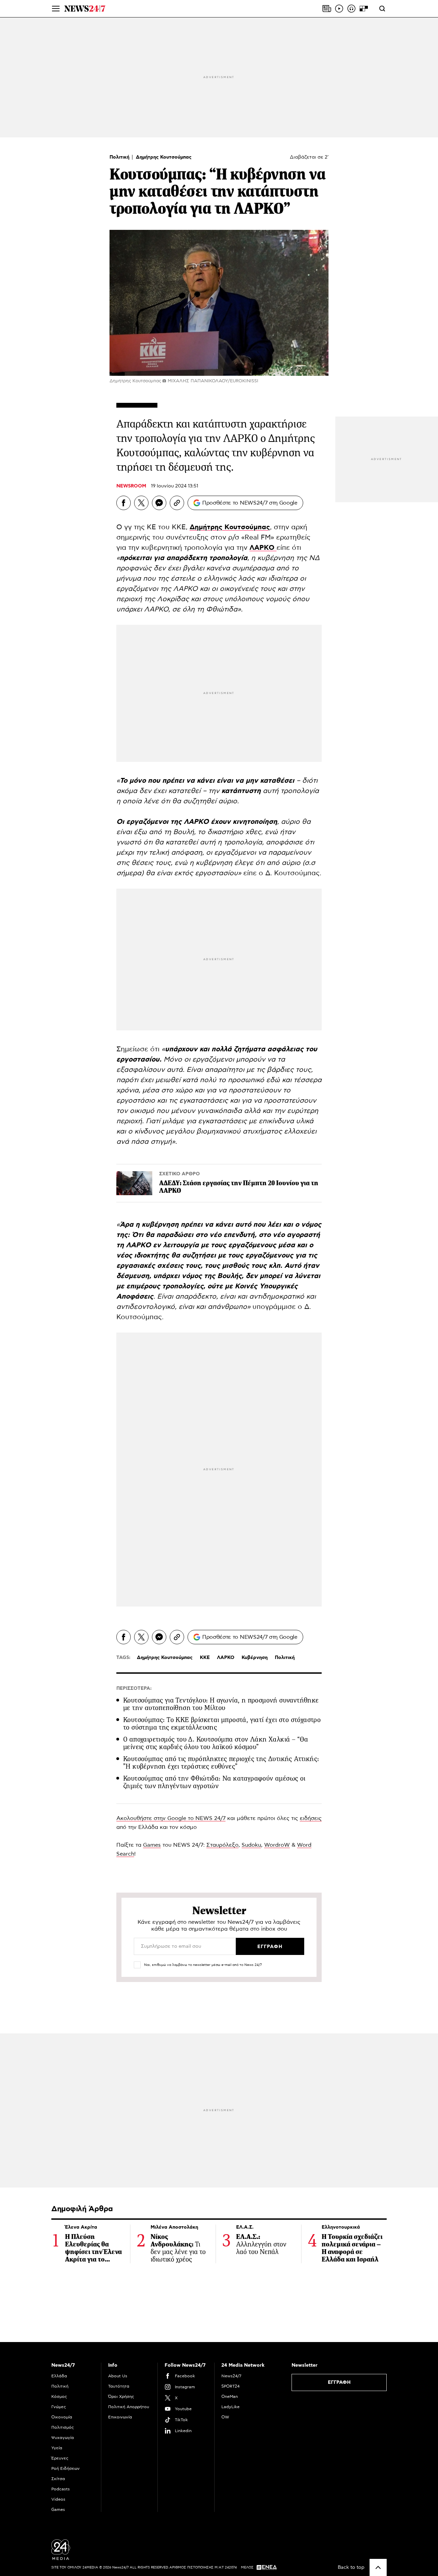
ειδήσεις (311, 1818)
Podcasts (61, 2489)
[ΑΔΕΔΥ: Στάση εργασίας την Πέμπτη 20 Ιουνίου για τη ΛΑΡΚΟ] (134, 1183)
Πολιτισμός (63, 2427)
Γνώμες (59, 2407)
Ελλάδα (59, 2376)
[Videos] (339, 9)
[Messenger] (159, 503)
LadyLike (230, 2407)
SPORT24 (230, 2386)
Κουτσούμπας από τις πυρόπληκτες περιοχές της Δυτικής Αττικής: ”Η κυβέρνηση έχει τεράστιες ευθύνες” (221, 1763)
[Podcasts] (351, 9)
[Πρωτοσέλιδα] (327, 9)
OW (225, 2417)
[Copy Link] (177, 503)
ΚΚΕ (205, 1658)
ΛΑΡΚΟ (226, 1658)
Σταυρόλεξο (222, 1845)
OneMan (230, 2397)
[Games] (364, 9)
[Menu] (56, 9)
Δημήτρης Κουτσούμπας (164, 157)
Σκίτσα (58, 2479)
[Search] (382, 9)
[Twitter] (141, 503)
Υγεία (57, 2448)
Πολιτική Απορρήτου (129, 2407)
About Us (118, 2376)
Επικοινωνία (120, 2417)
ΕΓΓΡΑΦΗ (339, 2382)
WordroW (277, 1845)
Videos (58, 2499)
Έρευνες (60, 2458)
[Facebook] (124, 503)
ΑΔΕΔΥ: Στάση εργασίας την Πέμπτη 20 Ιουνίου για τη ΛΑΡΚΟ (239, 1187)
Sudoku (251, 1845)
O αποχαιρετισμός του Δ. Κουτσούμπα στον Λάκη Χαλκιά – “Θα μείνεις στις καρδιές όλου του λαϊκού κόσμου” (216, 1743)
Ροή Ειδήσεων (66, 2468)
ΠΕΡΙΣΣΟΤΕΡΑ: (134, 1688)
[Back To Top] (378, 2567)
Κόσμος (59, 2397)
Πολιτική (120, 157)
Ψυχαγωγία (63, 2438)
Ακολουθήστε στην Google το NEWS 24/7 (171, 1818)
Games (152, 1845)
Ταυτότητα (119, 2386)
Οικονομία (62, 2417)
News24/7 (231, 2376)
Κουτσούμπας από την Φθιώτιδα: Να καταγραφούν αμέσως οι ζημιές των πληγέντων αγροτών (214, 1782)
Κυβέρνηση (255, 1658)
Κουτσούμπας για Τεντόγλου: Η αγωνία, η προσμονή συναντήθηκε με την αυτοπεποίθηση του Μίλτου (221, 1704)
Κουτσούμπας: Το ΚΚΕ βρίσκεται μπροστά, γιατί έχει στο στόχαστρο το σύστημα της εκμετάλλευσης (222, 1724)
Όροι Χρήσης (121, 2397)
